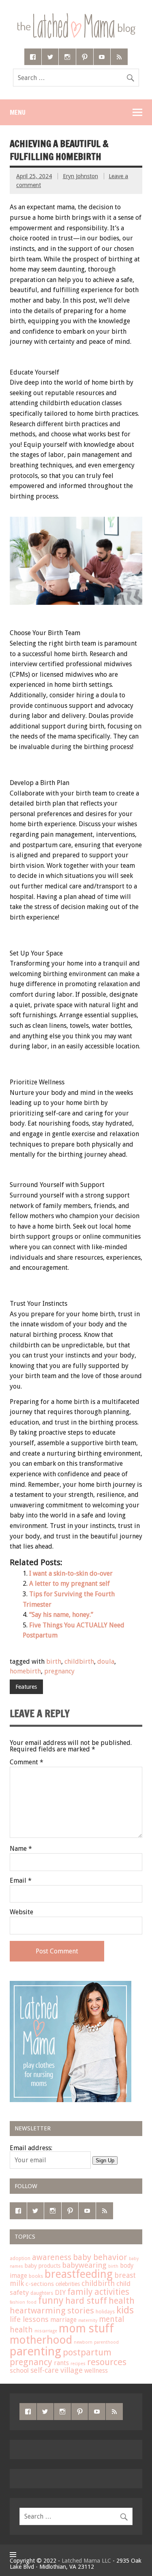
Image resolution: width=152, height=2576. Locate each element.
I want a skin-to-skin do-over (71, 1573)
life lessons (29, 2319)
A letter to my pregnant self (70, 1584)
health (122, 2301)
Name (21, 1849)
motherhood (41, 2340)
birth (54, 1662)
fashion (17, 2302)
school (19, 2371)
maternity (88, 2320)
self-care (45, 2370)
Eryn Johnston (80, 176)
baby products (43, 2266)
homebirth (25, 1671)
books (36, 2276)
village (72, 2370)
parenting (35, 2351)
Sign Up (105, 2160)
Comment (27, 1762)
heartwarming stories (52, 2311)
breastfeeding (79, 2274)
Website (21, 1912)
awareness (52, 2257)
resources (107, 2362)
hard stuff (86, 2300)
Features (26, 1687)
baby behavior (100, 2257)
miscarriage (46, 2331)
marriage (63, 2320)
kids (125, 2310)
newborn (83, 2342)
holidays (105, 2312)
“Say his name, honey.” (61, 1615)
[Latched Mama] (76, 16)
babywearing (84, 2265)
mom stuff (86, 2329)
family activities (98, 2292)
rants (61, 2363)
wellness (96, 2371)
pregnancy (59, 1671)
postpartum (87, 2352)
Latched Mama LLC (86, 2561)
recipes (78, 2364)
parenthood (106, 2342)
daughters (42, 2293)
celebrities (68, 2284)
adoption (20, 2258)
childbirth (79, 1662)
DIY (60, 2292)
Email (21, 1881)
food (32, 2302)
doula (106, 1662)
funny (51, 2300)
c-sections (40, 2284)
